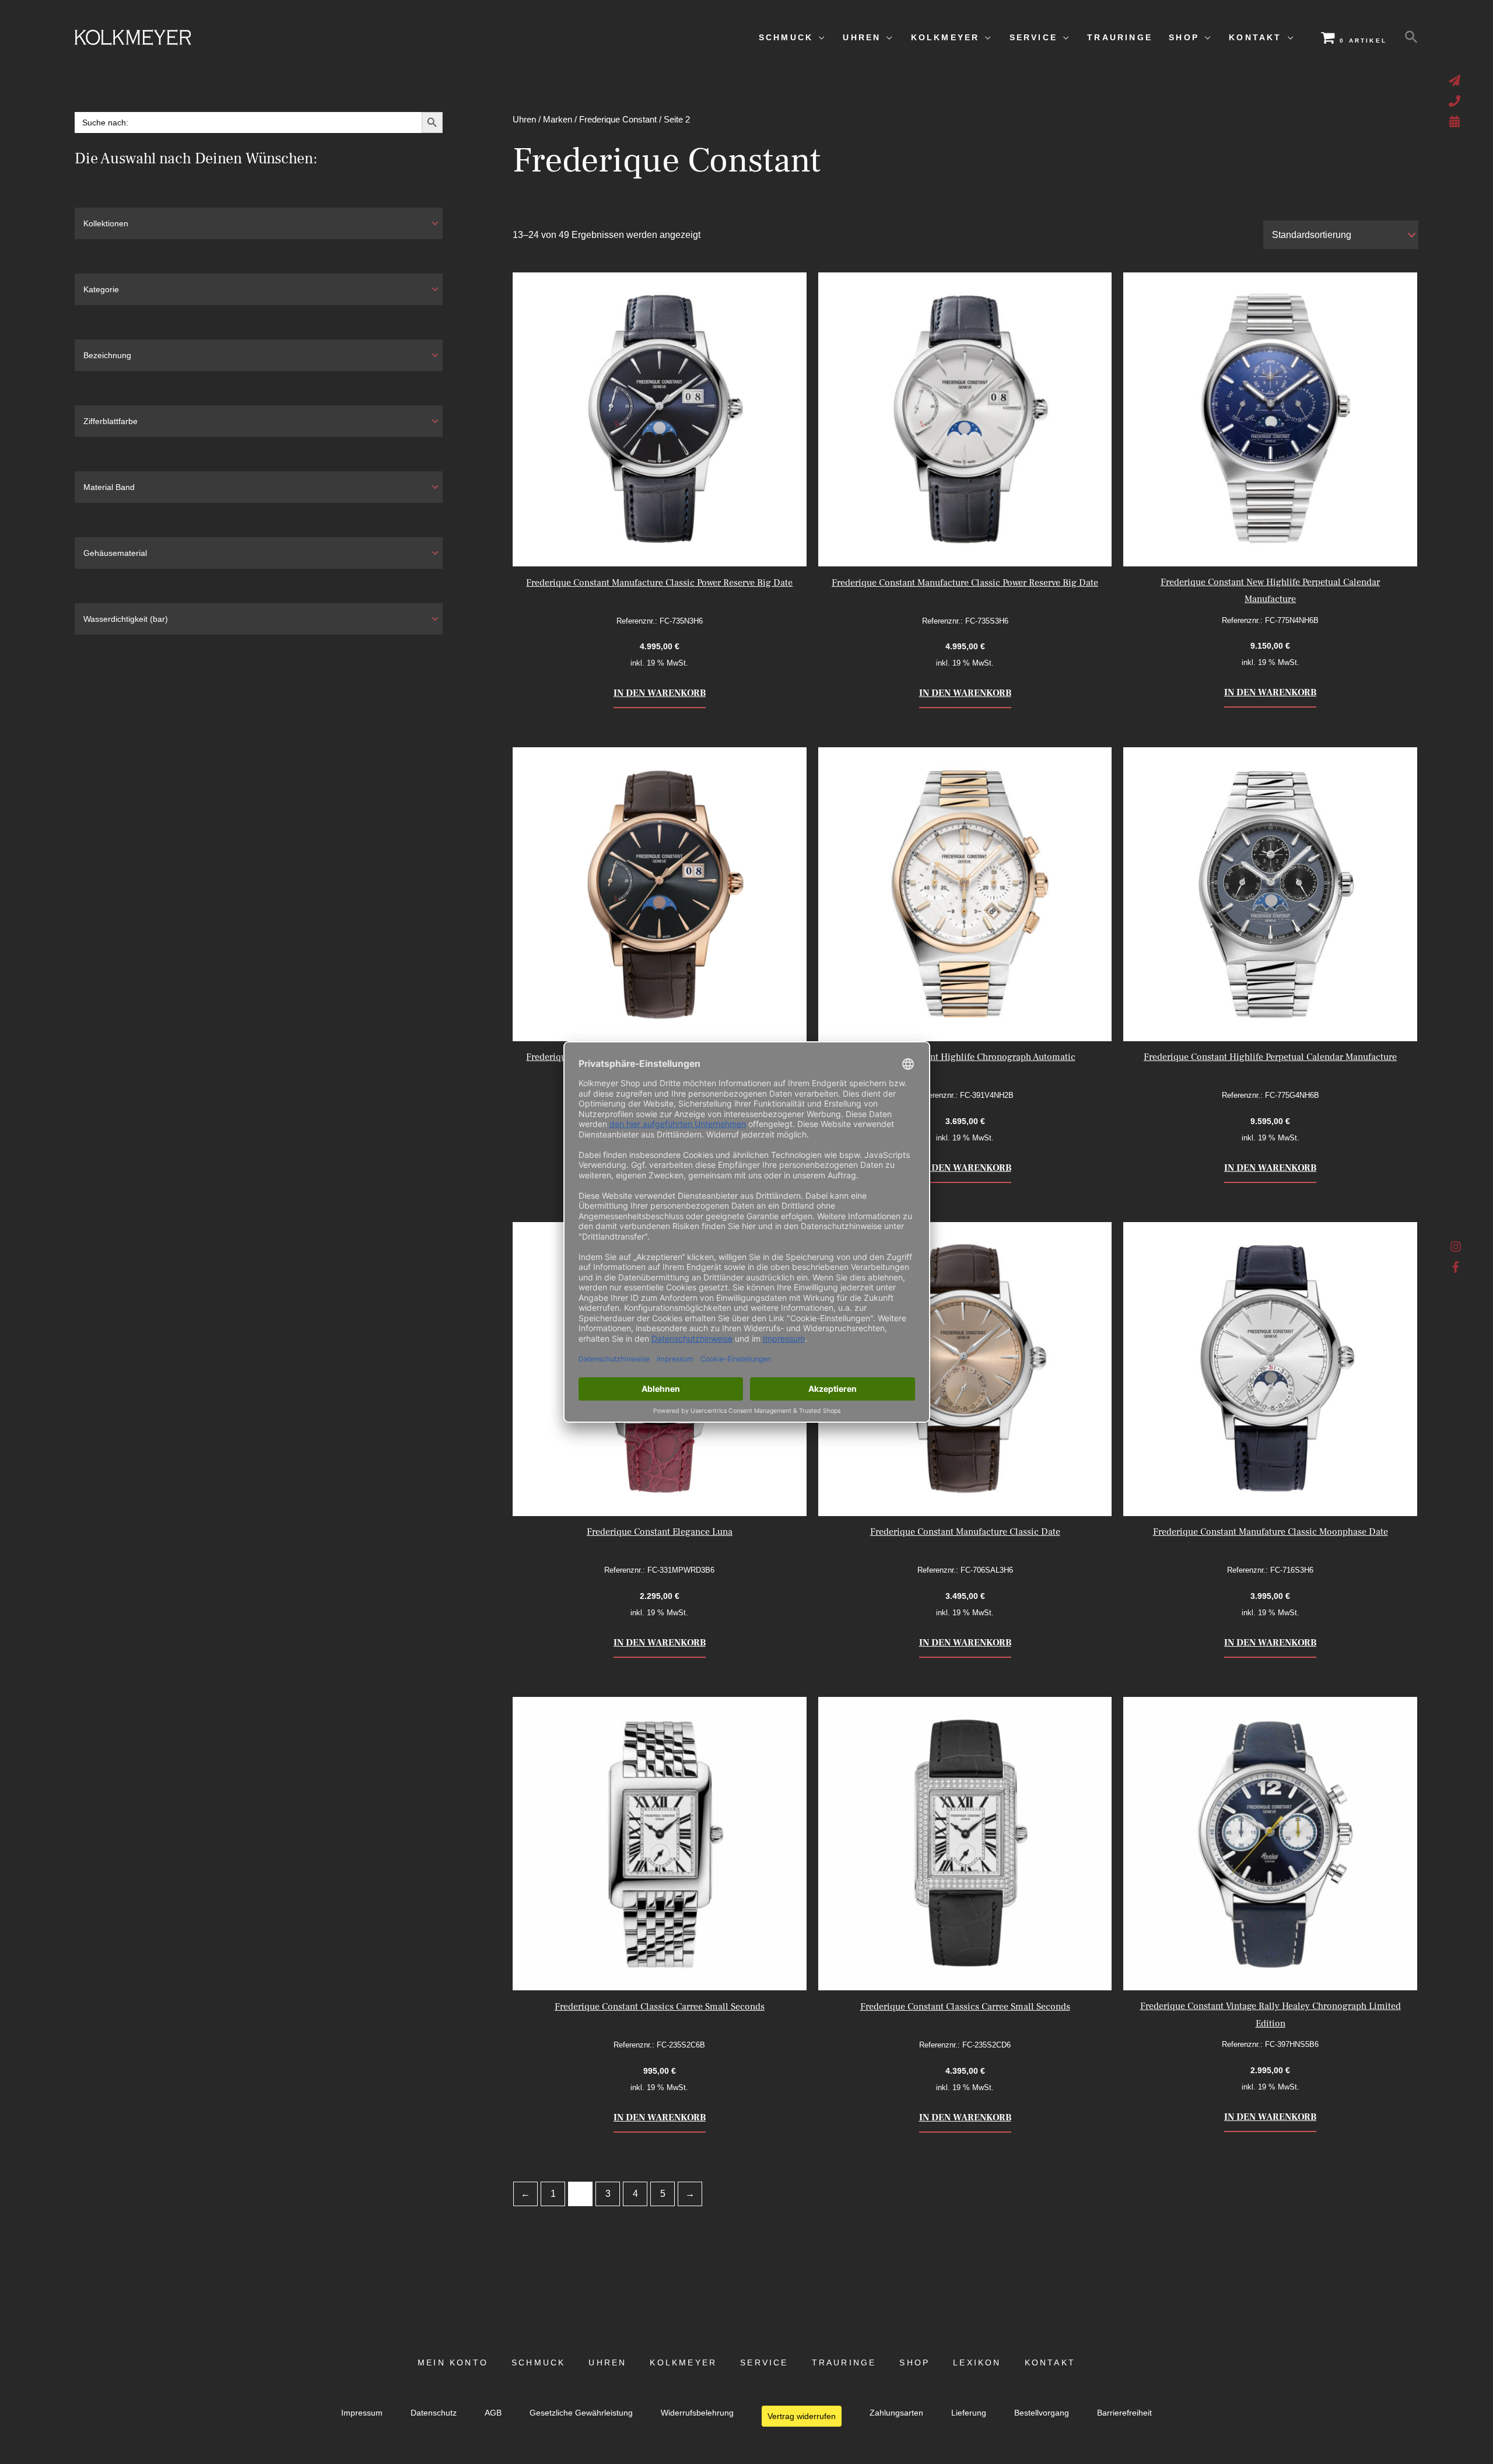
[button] (1411, 37)
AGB (493, 2413)
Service (764, 2363)
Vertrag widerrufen (802, 2416)
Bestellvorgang (1042, 2413)
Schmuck (538, 2363)
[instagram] (1456, 1249)
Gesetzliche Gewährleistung (581, 2413)
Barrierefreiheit (1124, 2413)
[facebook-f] (1456, 1267)
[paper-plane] (1456, 80)
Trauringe (844, 2363)
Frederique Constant (618, 120)
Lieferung (969, 2413)
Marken (558, 120)
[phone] (1456, 101)
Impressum (362, 2413)
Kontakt (1050, 2363)
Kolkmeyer (683, 2363)
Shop (914, 2363)
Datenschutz (434, 2413)
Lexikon (977, 2363)
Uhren (524, 120)
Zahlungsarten (896, 2413)
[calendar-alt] (1456, 121)
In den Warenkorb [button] (660, 693)
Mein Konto (453, 2363)
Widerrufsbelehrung (697, 2413)
